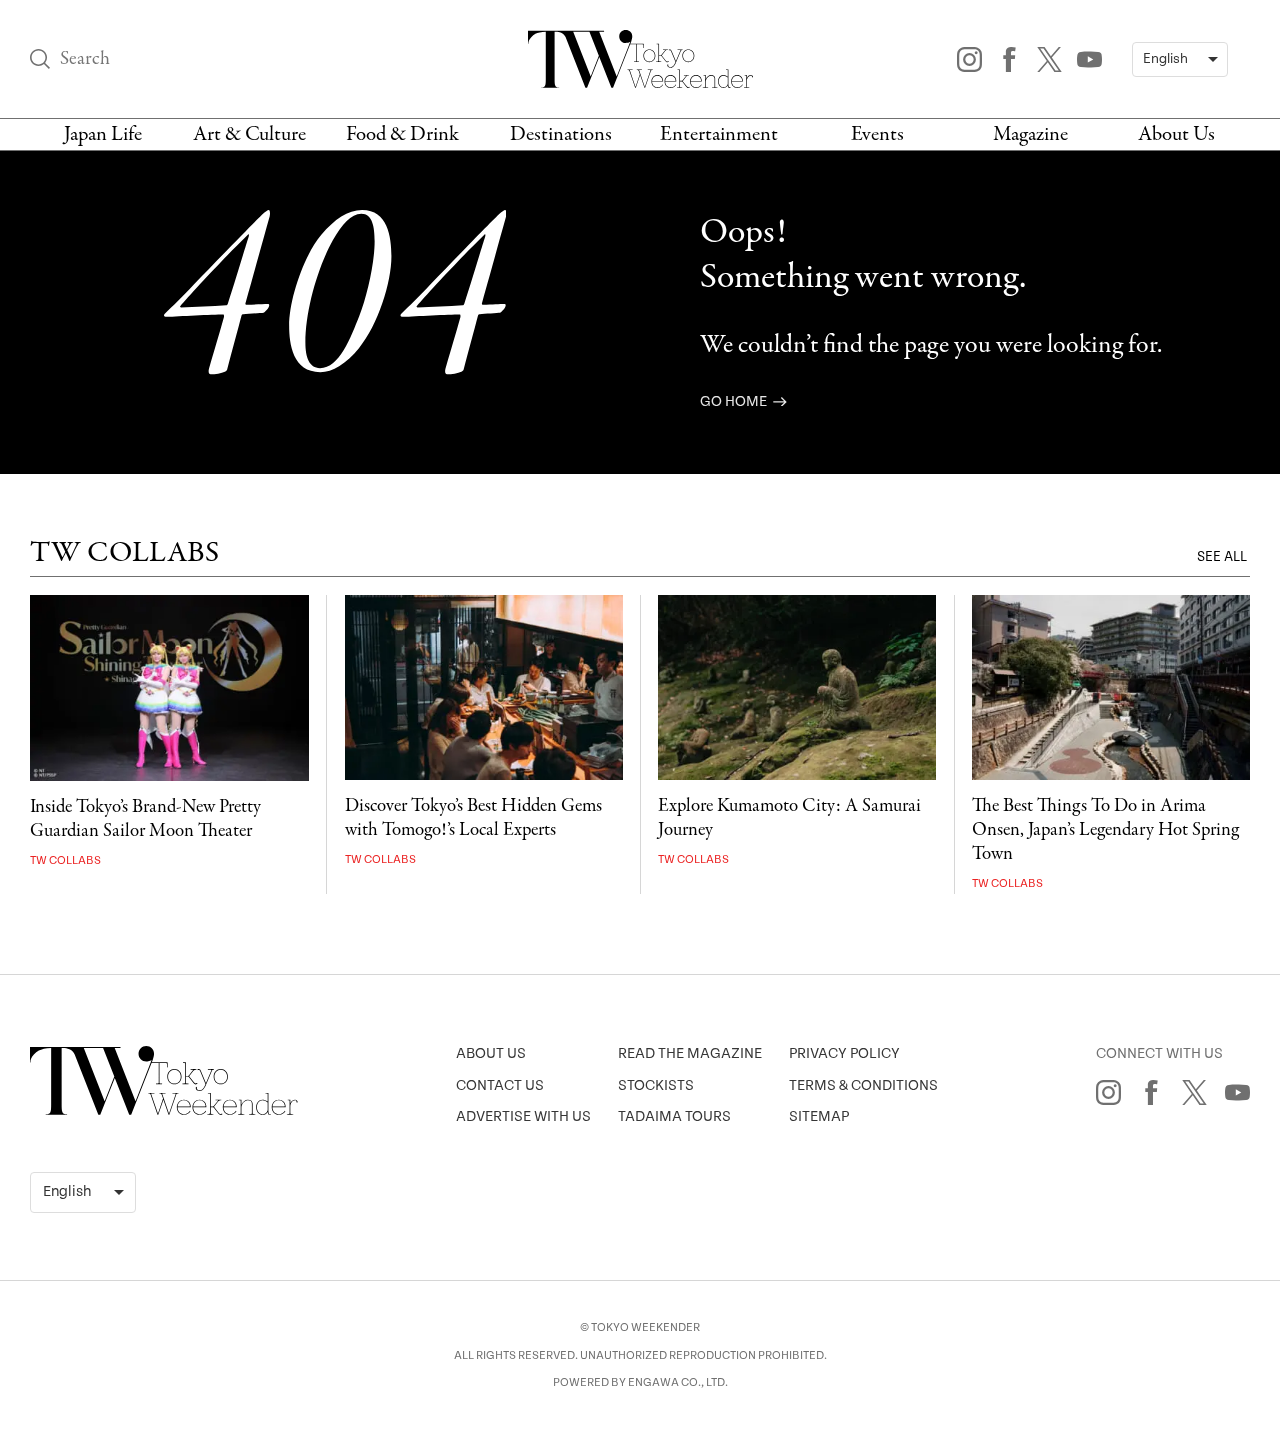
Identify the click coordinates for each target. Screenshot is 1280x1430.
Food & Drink (402, 134)
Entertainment (719, 134)
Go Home (735, 401)
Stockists (656, 1085)
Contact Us (500, 1085)
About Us (1176, 134)
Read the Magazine (690, 1053)
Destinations (561, 134)
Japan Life (103, 134)
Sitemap (819, 1116)
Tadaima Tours (674, 1116)
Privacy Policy (844, 1053)
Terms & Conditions (863, 1085)
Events (877, 134)
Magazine (1030, 134)
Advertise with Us (523, 1116)
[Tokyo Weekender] (164, 1111)
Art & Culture (249, 134)
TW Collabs (65, 860)
